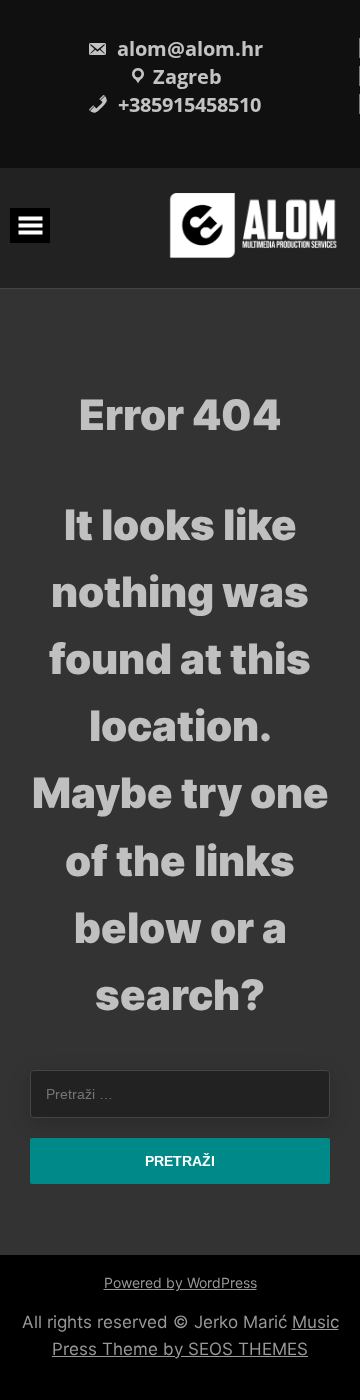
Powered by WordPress (180, 1282)
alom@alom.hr (187, 48)
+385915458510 (187, 104)
